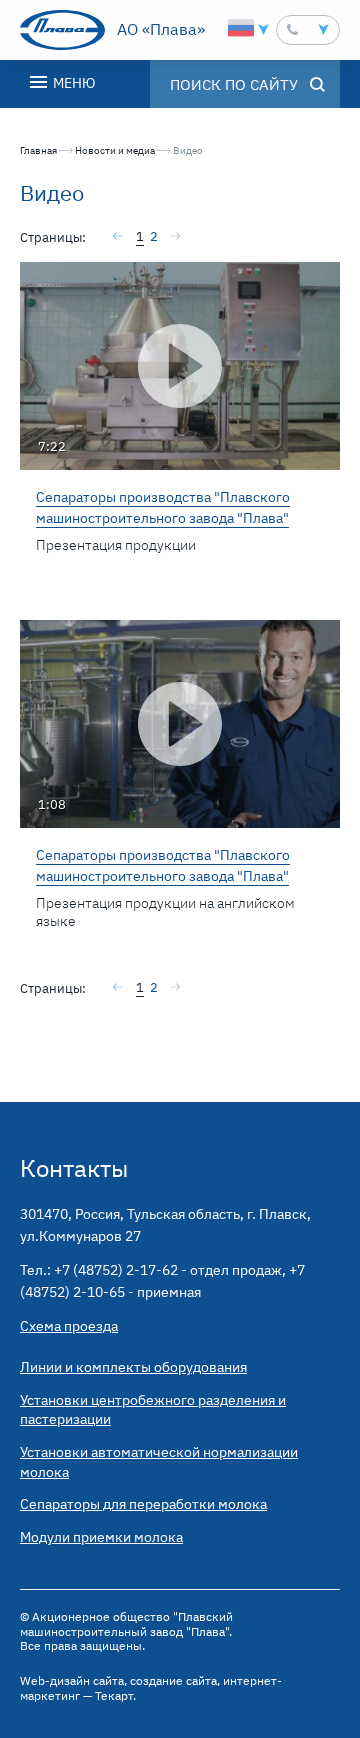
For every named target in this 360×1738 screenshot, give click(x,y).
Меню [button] (72, 83)
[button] (308, 30)
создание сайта (173, 1680)
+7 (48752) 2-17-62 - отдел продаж (168, 1270)
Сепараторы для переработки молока (143, 1504)
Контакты (74, 1168)
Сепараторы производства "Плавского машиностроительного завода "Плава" (163, 507)
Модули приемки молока (101, 1537)
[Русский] (241, 28)
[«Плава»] (62, 30)
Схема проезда (69, 1326)
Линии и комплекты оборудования (133, 1367)
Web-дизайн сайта (72, 1680)
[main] (180, 605)
